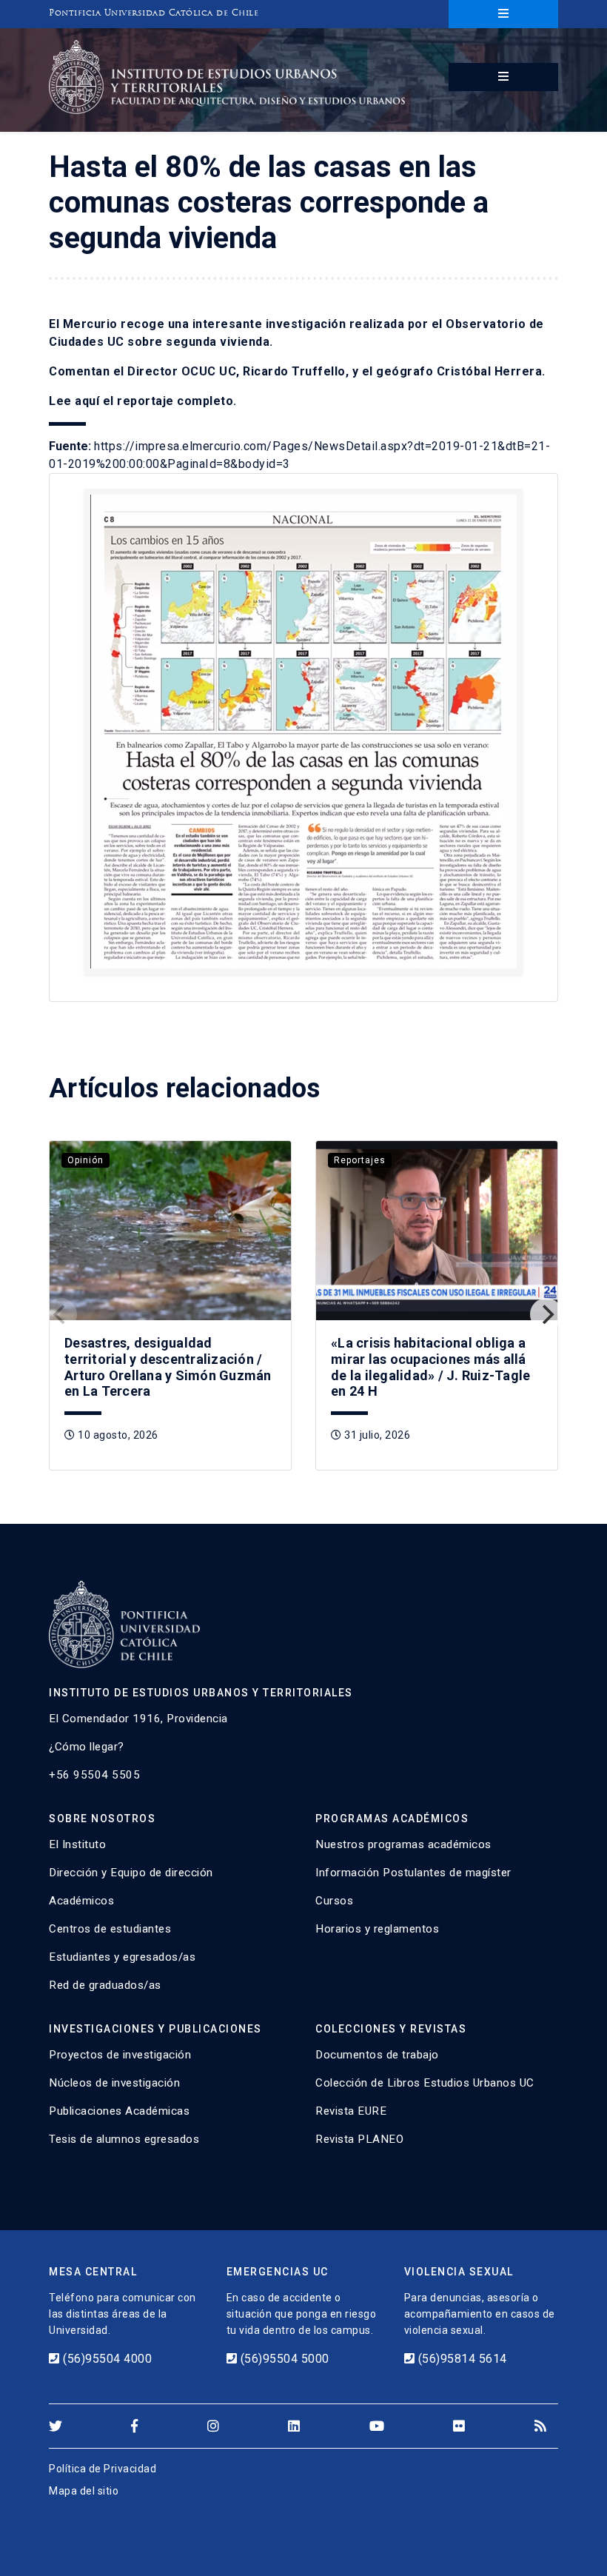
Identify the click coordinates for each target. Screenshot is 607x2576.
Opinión (85, 1160)
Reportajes (360, 1160)
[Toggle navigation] (503, 14)
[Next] (546, 1314)
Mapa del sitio (84, 2491)
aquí (87, 401)
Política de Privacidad (103, 2469)
